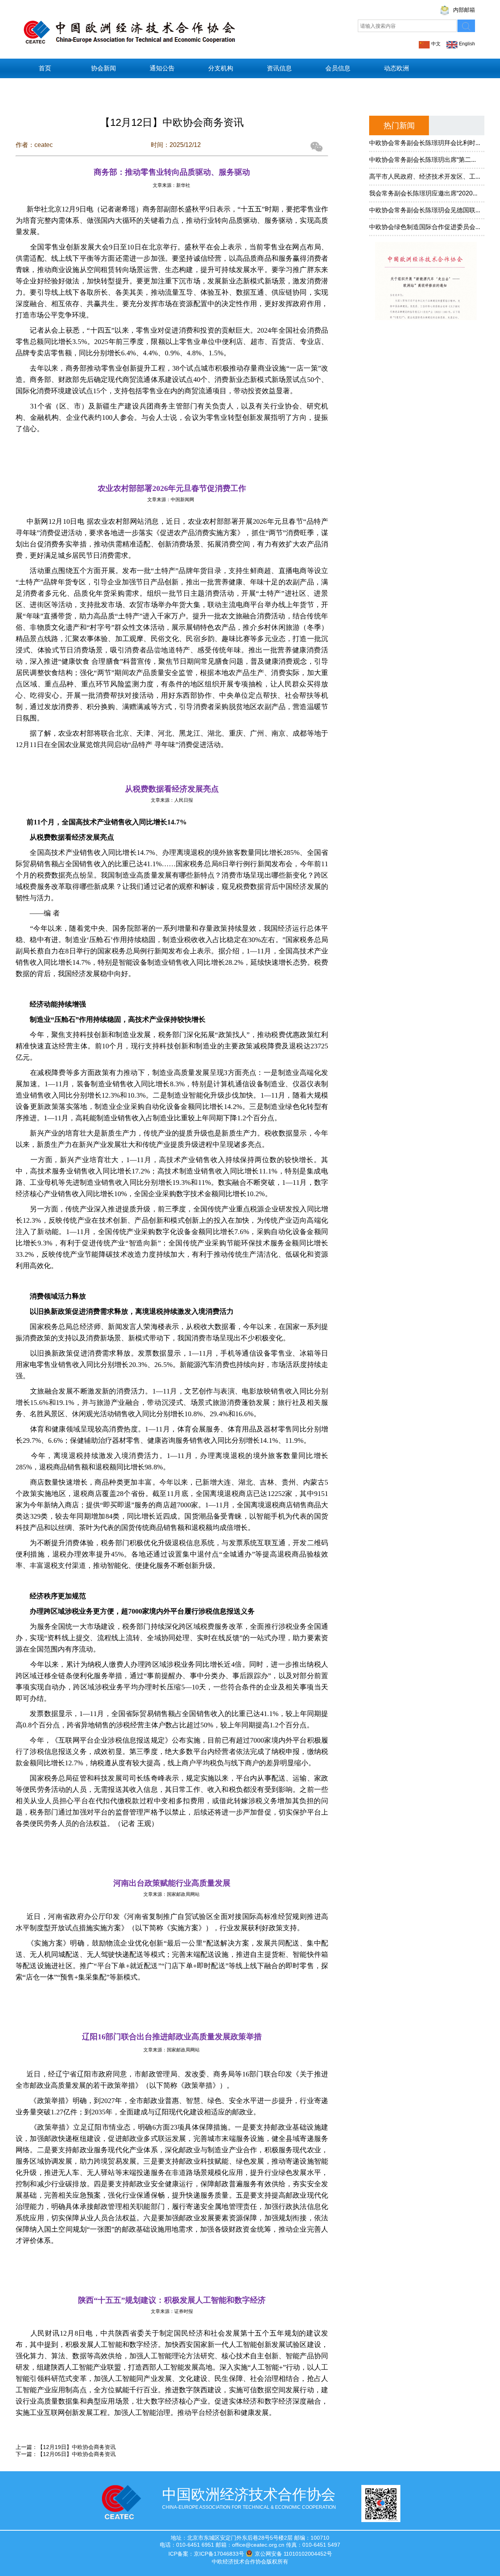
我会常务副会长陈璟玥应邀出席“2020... (423, 193)
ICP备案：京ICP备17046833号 (206, 2554)
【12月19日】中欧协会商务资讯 (77, 2447)
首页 (45, 68)
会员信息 (338, 68)
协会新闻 (104, 68)
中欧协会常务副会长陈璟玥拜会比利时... (425, 143)
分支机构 (221, 68)
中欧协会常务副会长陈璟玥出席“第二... (422, 160)
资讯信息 (279, 68)
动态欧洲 (396, 68)
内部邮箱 (464, 10)
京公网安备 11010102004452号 (293, 2554)
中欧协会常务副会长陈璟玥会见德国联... (425, 210)
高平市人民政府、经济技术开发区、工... (425, 176)
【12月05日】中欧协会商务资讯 (77, 2454)
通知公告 (162, 68)
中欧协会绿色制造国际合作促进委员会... (425, 227)
